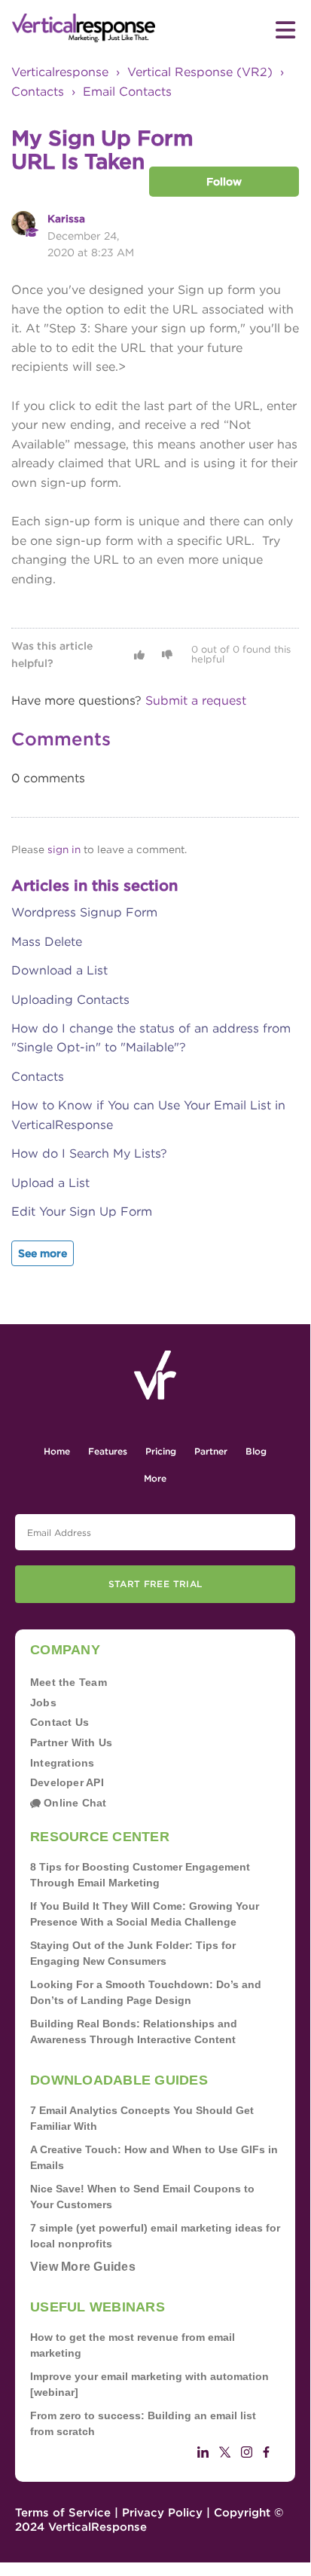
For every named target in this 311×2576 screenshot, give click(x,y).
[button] (139, 655)
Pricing (161, 1451)
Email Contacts (127, 92)
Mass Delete (47, 942)
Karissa (66, 219)
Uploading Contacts (70, 1000)
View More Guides (83, 2267)
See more (43, 1253)
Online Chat (74, 1803)
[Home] (84, 28)
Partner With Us (71, 1742)
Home (57, 1451)
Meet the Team (69, 1682)
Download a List (59, 970)
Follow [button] (224, 182)
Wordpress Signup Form (84, 912)
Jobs (43, 1703)
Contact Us (59, 1722)
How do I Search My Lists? (89, 1153)
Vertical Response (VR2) (200, 72)
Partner (211, 1451)
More (155, 1478)
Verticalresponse (60, 72)
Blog (256, 1451)
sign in (64, 849)
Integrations (63, 1763)
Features (108, 1451)
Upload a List (50, 1183)
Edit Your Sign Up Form (82, 1212)
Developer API (67, 1782)
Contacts (38, 92)
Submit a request (196, 701)
